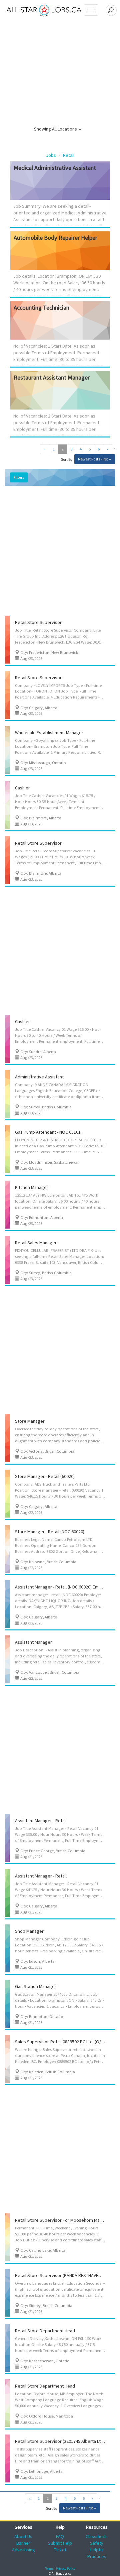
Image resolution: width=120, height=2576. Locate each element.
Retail (69, 155)
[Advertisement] (60, 552)
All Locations (65, 129)
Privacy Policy (66, 2569)
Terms (49, 2569)
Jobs (51, 155)
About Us (23, 2536)
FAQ (60, 2536)
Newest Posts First (93, 459)
